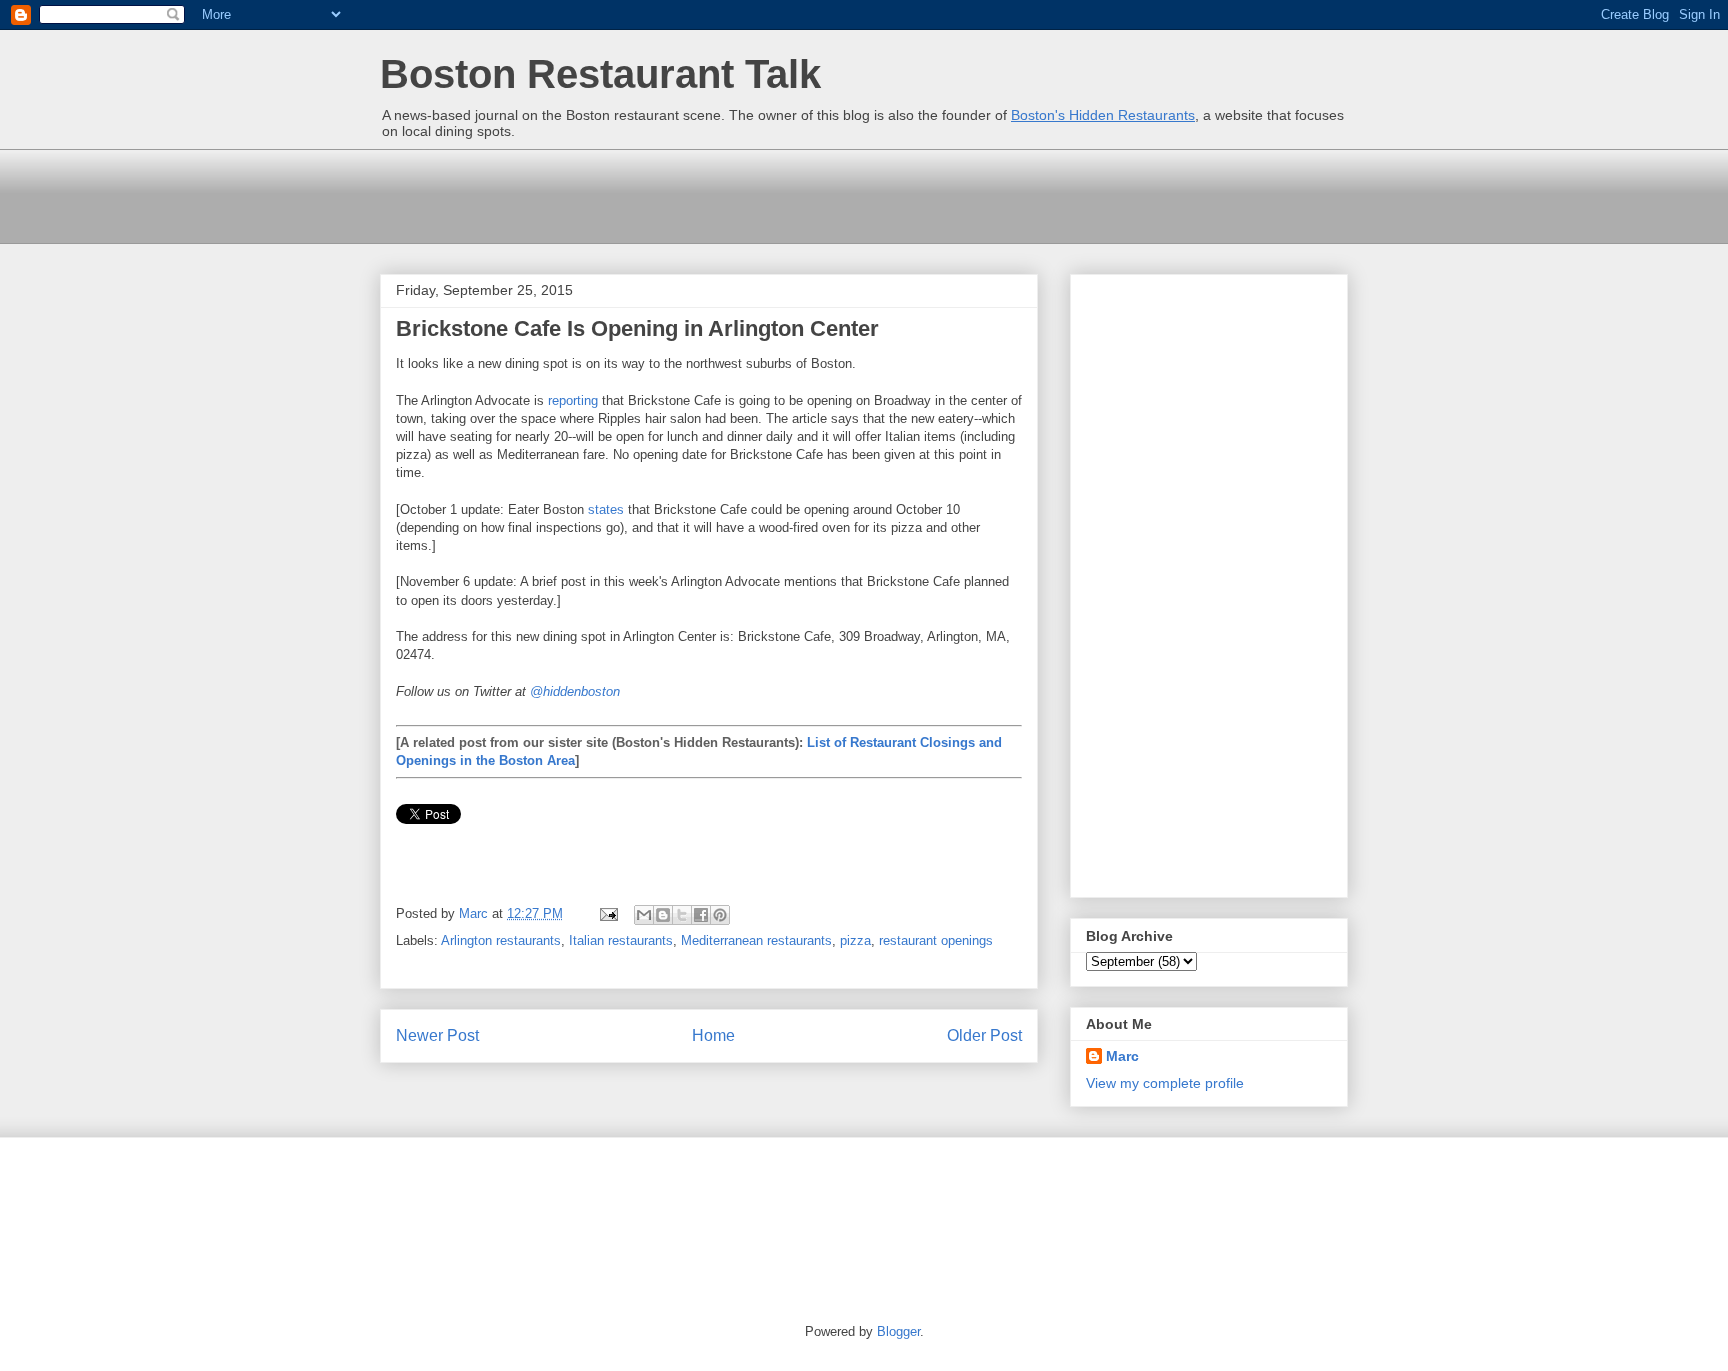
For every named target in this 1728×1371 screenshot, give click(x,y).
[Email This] (644, 915)
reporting (573, 400)
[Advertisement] (744, 194)
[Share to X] (682, 915)
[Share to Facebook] (701, 915)
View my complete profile (1165, 1083)
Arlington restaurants (501, 940)
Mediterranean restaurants (756, 940)
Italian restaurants (621, 940)
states (606, 509)
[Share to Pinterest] (720, 915)
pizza (855, 940)
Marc (1122, 1056)
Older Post (984, 1035)
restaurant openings (936, 940)
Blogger (898, 1331)
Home (713, 1035)
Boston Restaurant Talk (600, 74)
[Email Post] (607, 913)
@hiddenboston (575, 691)
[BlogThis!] (663, 915)
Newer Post (437, 1035)
